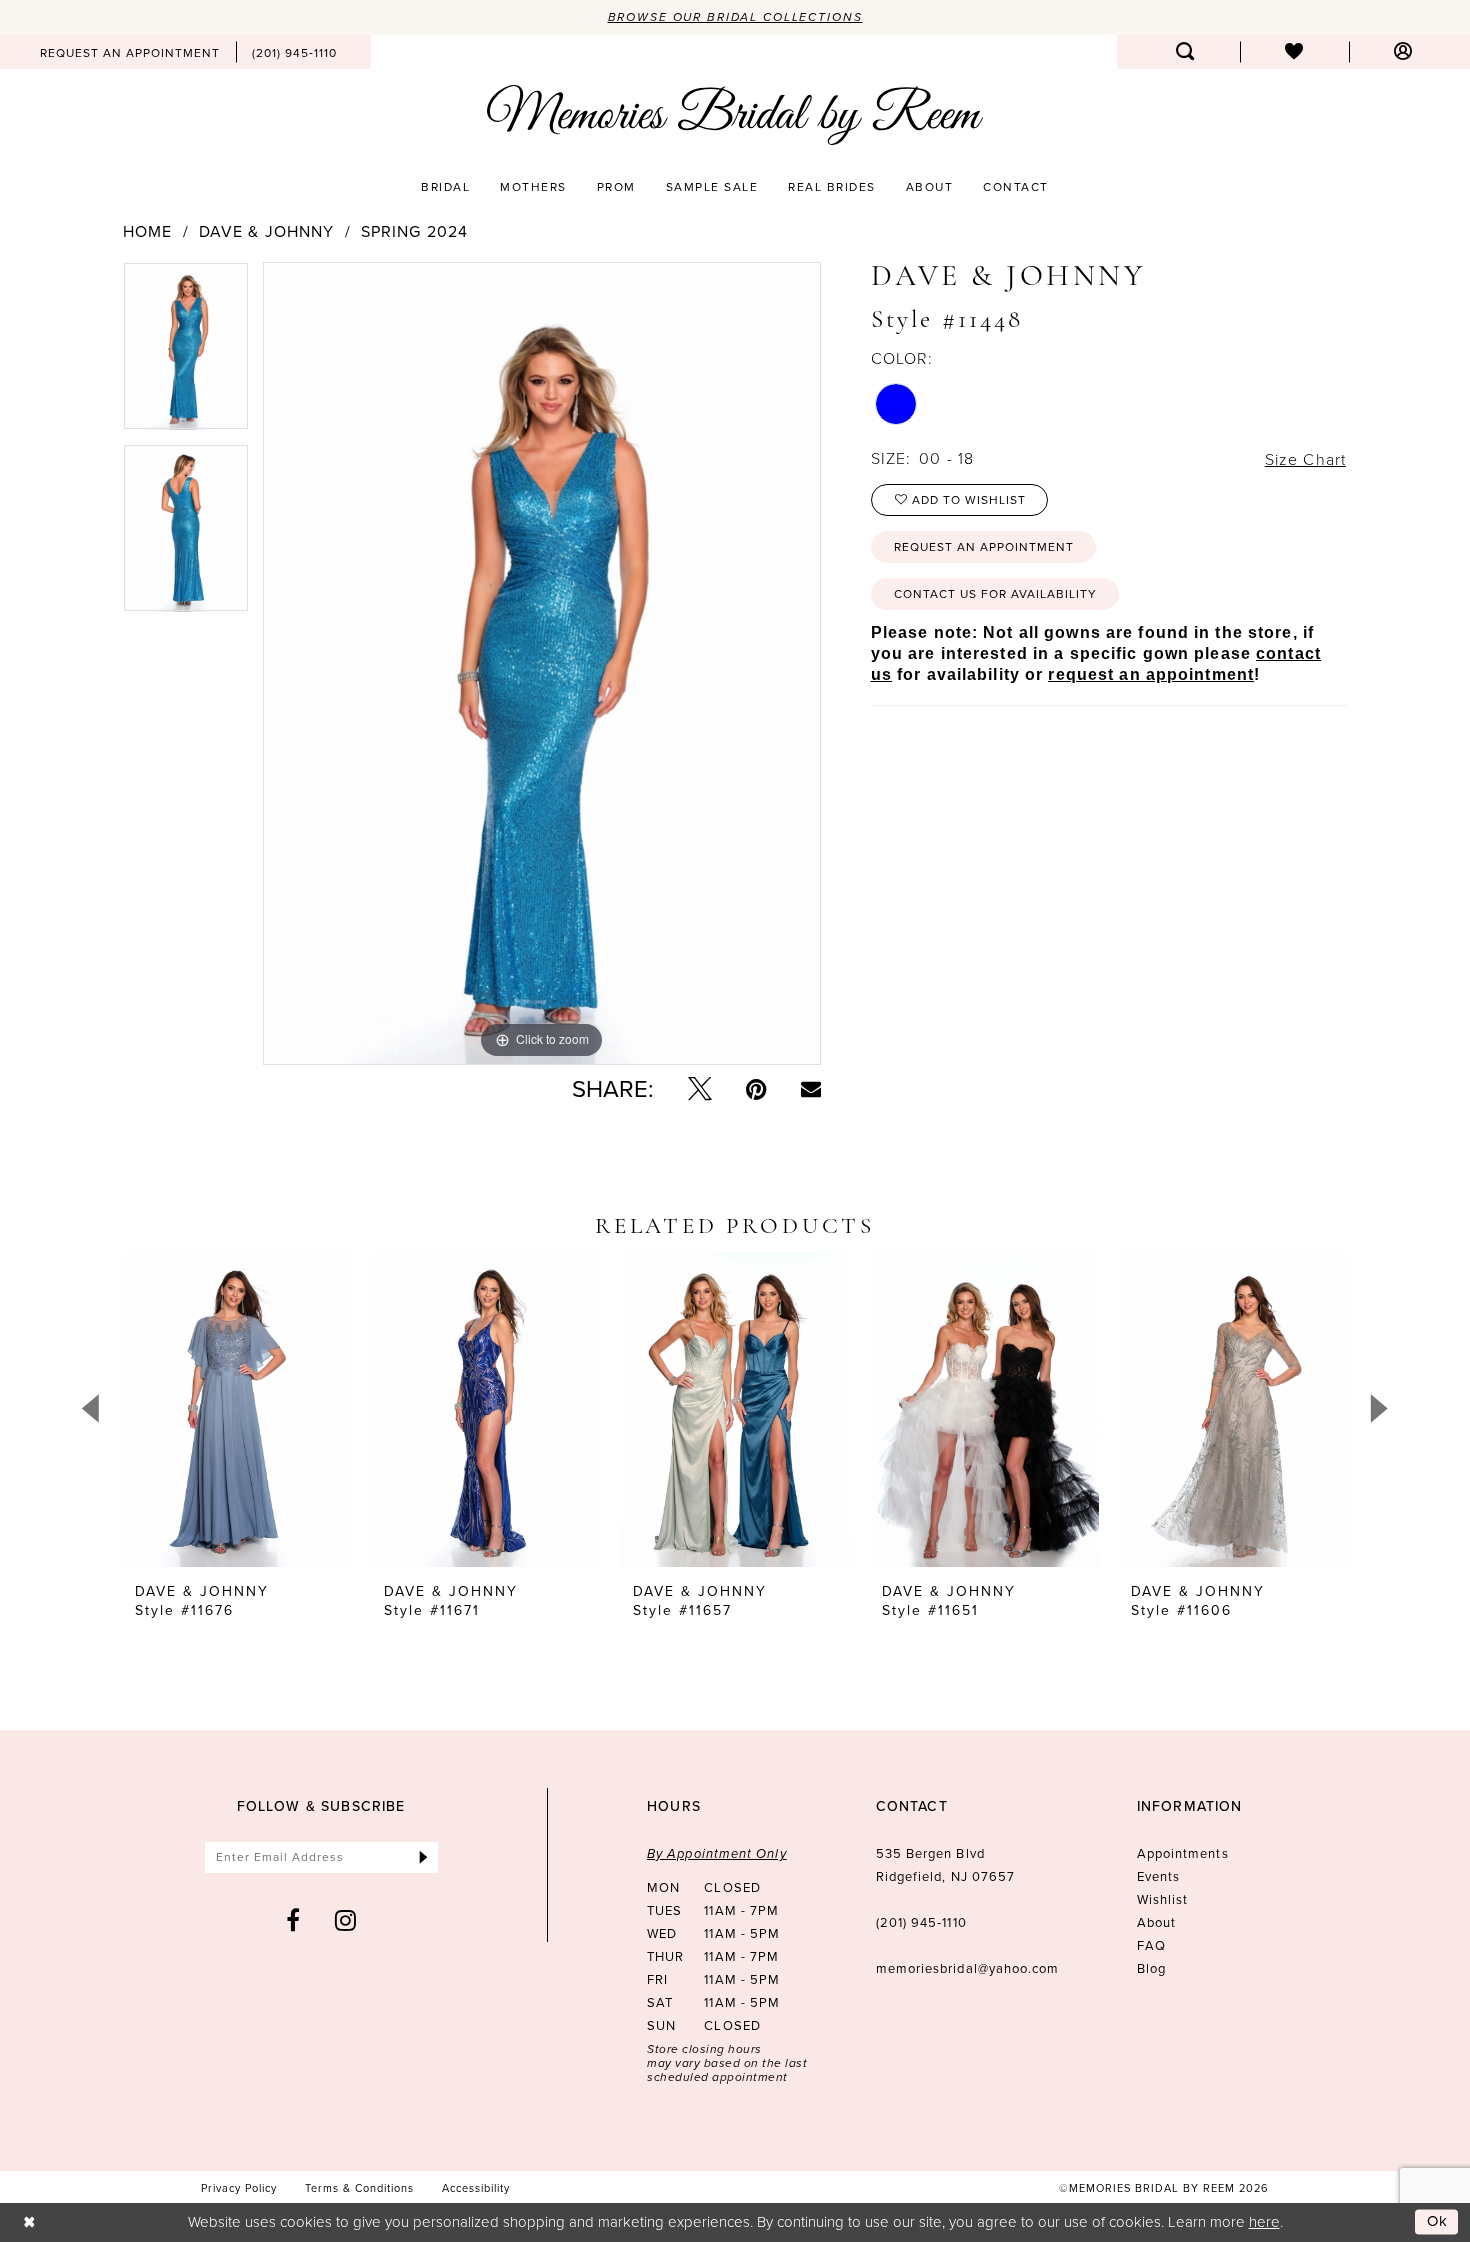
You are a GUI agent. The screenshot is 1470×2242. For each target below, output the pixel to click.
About (1156, 1922)
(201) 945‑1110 (921, 1922)
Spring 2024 (414, 232)
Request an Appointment (984, 547)
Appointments (1183, 1853)
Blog (1151, 1968)
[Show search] (1185, 52)
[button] (1403, 52)
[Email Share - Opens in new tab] (811, 1089)
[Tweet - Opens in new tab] (700, 1089)
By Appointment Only (717, 1853)
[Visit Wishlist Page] (1294, 52)
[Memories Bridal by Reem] (735, 115)
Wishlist (1163, 1899)
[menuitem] (130, 52)
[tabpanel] (186, 353)
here (1264, 2221)
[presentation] (237, 1409)
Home (147, 232)
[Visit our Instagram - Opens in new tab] (346, 1920)
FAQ (1151, 1945)
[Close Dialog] (29, 2222)
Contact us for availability (995, 594)
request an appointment (1151, 674)
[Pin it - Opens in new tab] (756, 1089)
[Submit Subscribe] (423, 1857)
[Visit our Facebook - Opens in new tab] (293, 1920)
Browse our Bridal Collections (735, 17)
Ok (1438, 2221)
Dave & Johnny (267, 232)
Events (1158, 1876)
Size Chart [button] (1305, 459)
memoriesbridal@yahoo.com (968, 1968)
